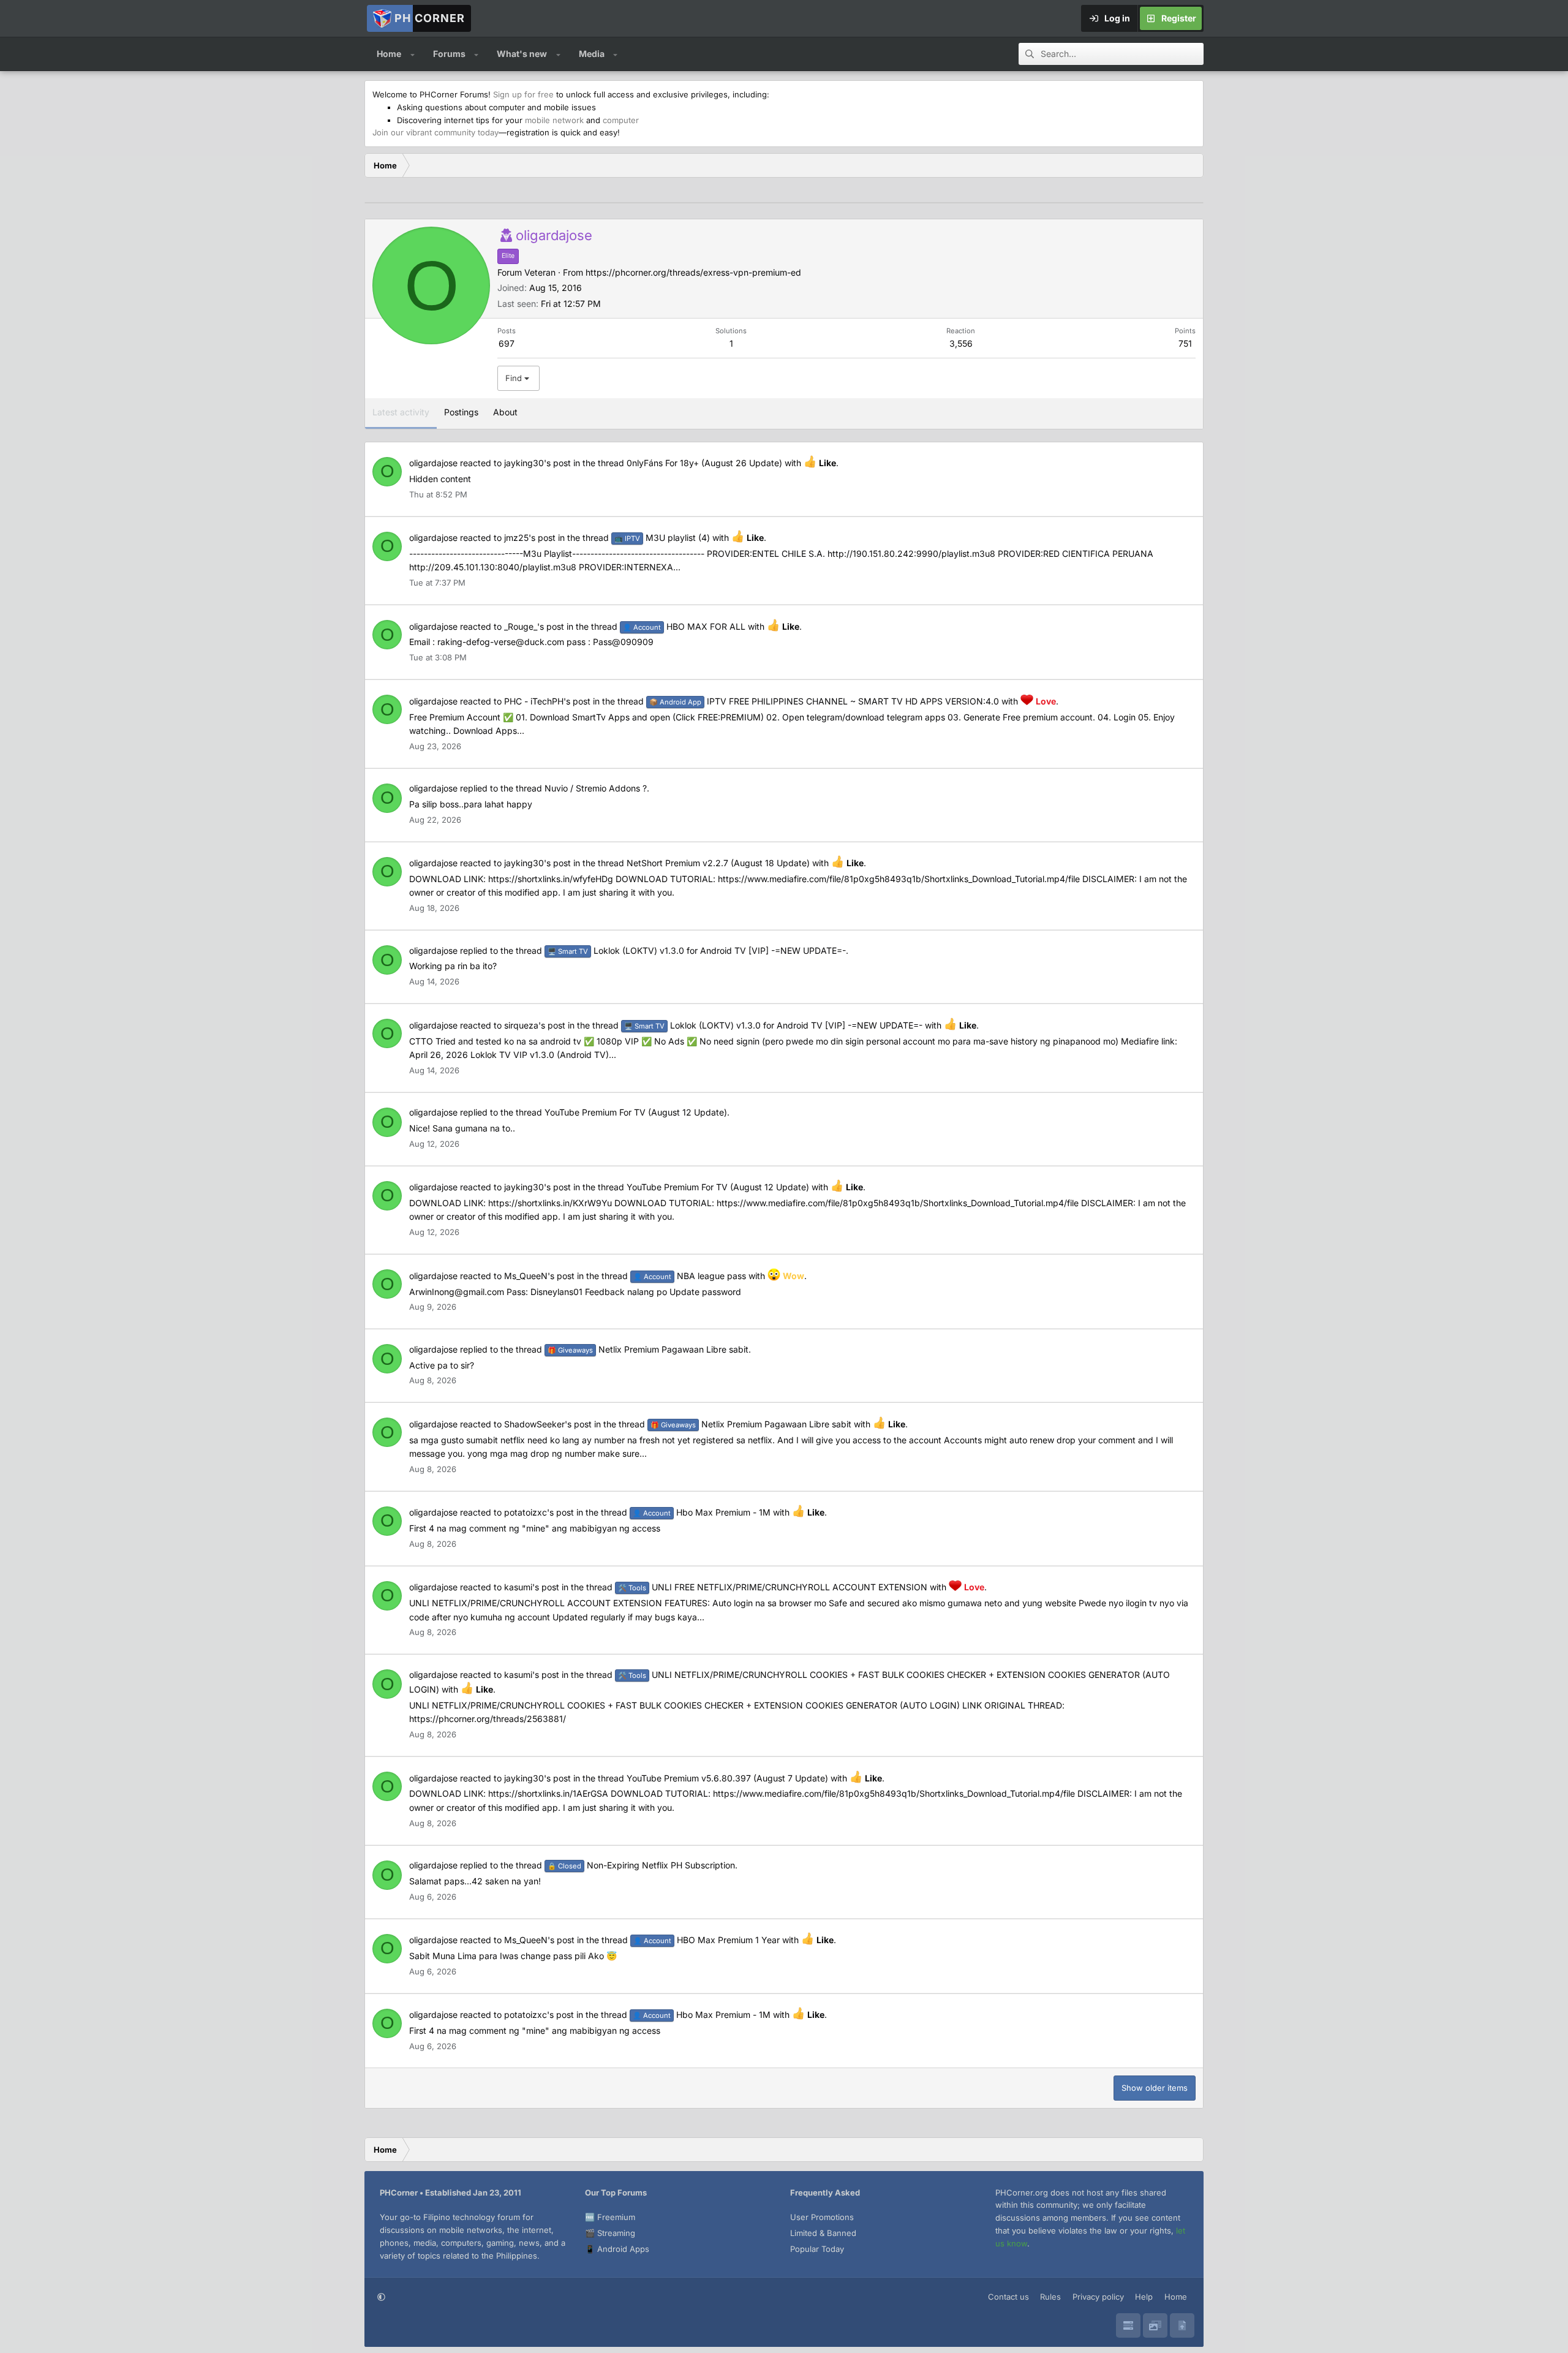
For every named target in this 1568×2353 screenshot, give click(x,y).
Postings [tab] (461, 412)
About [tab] (505, 412)
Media (592, 54)
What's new (522, 54)
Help (1144, 2297)
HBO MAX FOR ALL (684, 626)
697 (507, 343)
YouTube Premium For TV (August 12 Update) (636, 1112)
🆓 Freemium (610, 2217)
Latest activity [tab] (401, 412)
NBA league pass (690, 1276)
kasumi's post (532, 1587)
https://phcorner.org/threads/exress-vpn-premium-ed (693, 272)
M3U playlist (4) (662, 538)
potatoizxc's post (539, 1512)
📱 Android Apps (617, 2249)
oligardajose (433, 463)
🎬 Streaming (610, 2233)
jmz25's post (530, 538)
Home (389, 54)
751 (1185, 343)
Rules (1050, 2297)
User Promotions (822, 2217)
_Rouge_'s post (534, 626)
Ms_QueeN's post (539, 1276)
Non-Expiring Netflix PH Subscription (641, 1865)
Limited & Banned (823, 2233)
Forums (449, 54)
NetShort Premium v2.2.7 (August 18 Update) (718, 863)
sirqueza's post (535, 1025)
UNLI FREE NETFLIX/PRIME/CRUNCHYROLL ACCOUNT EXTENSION (773, 1587)
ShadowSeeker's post (548, 1424)
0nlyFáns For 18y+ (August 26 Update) (704, 463)
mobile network (554, 120)
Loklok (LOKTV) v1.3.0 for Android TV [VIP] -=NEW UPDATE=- (697, 950)
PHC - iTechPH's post (547, 701)
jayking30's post (537, 463)
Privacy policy (1098, 2297)
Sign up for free (523, 94)
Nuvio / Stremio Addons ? (596, 788)
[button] (413, 54)
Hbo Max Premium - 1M (702, 1512)
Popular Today (817, 2249)
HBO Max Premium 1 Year (707, 1940)
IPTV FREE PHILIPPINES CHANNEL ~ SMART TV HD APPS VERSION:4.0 (824, 701)
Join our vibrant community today (435, 132)
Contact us (1008, 2297)
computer (621, 120)
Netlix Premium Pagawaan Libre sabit (648, 1349)
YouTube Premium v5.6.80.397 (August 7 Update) (727, 1778)
